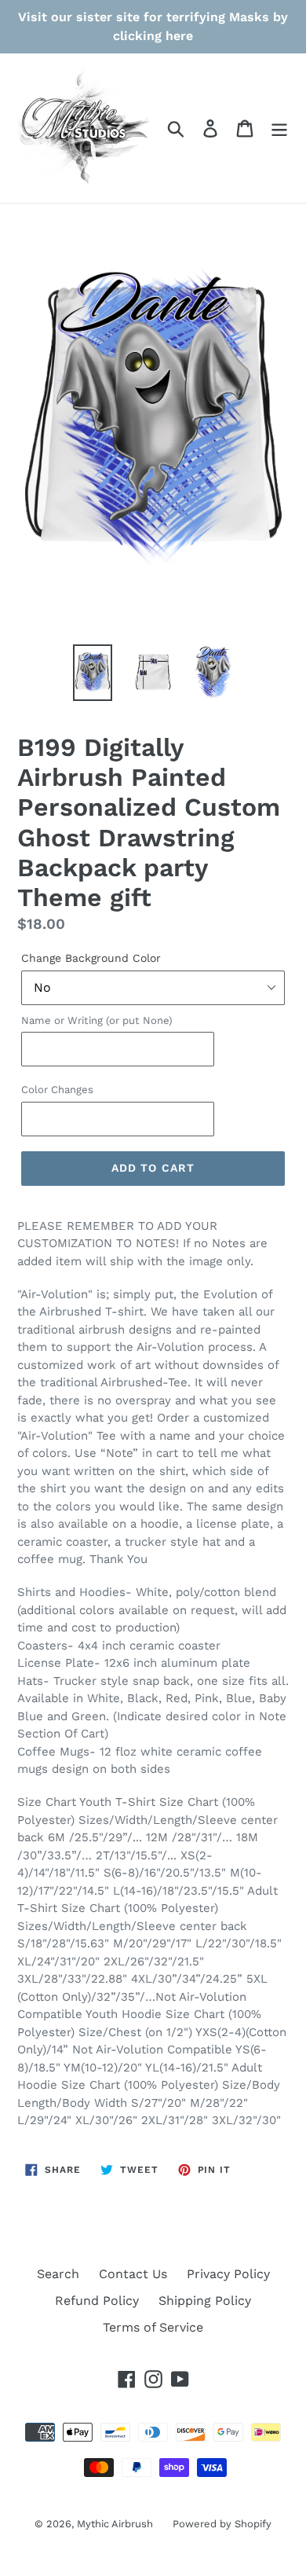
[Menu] (279, 128)
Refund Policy (97, 2301)
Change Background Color (91, 958)
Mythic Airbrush (115, 2524)
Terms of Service (153, 2327)
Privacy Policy (228, 2274)
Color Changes (57, 1090)
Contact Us (133, 2274)
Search (58, 2274)
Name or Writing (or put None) (97, 1020)
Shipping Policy (205, 2301)
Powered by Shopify (222, 2524)
